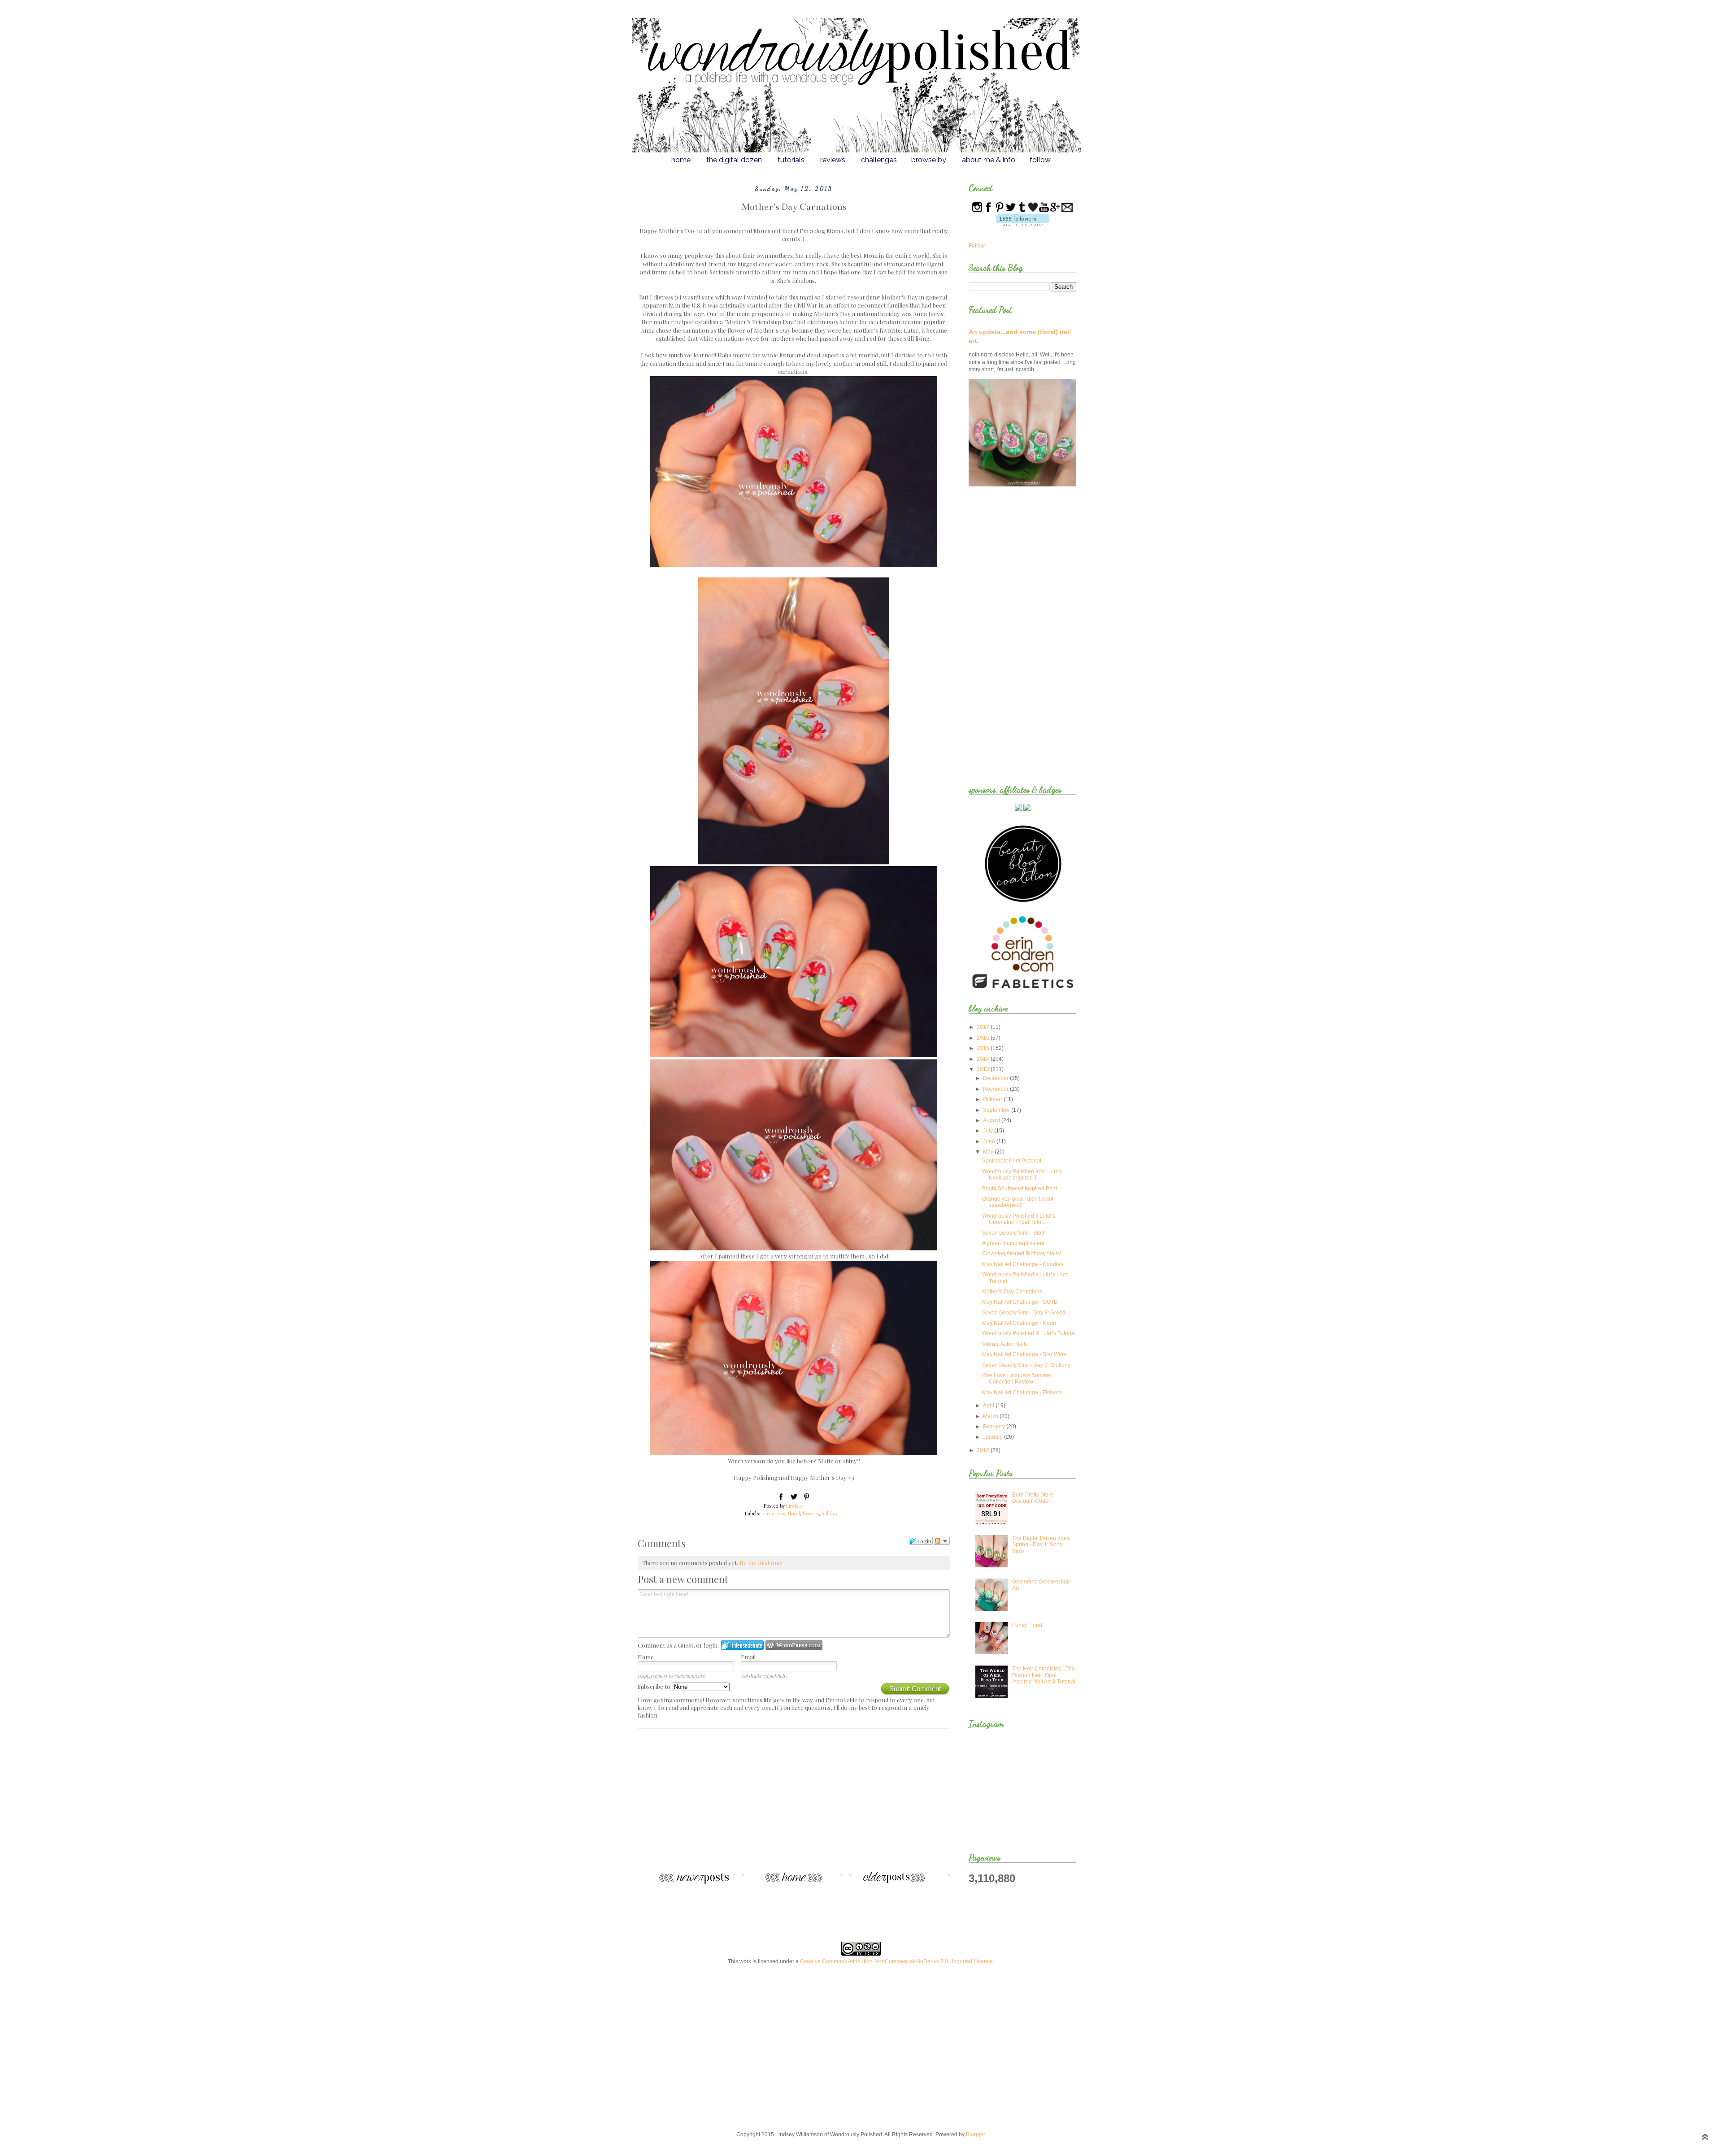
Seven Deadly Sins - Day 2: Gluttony (1026, 1365)
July (989, 1131)
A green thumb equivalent (1013, 1243)
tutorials (791, 160)
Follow (977, 246)
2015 (984, 1048)
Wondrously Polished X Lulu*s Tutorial (1029, 1333)
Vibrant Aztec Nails (1005, 1344)
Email (748, 1657)
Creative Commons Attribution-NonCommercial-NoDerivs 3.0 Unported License (896, 1961)
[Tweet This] (794, 1498)
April (989, 1406)
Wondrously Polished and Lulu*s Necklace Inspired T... (1022, 1175)
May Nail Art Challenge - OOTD (1020, 1302)
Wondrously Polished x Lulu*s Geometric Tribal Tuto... (1019, 1219)
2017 (984, 1027)
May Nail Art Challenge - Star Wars (1024, 1354)
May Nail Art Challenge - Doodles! (1023, 1264)
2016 (984, 1038)
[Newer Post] (685, 1882)
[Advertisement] (794, 1804)
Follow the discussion (942, 1541)
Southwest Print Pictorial (1012, 1161)
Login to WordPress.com (794, 1645)
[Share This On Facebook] (781, 1498)
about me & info (989, 160)
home (681, 160)
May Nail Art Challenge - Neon (1019, 1323)
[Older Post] (903, 1882)
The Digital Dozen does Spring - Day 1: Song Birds (1041, 1545)
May (989, 1152)
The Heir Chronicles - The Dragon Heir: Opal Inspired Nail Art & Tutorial (1044, 1675)
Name (646, 1657)
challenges (879, 160)
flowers (811, 1513)
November (996, 1089)
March (991, 1416)
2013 (984, 1069)
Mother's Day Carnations (1012, 1292)
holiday (830, 1513)
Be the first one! (761, 1563)
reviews (833, 160)
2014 (984, 1059)
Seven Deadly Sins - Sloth (1014, 1233)
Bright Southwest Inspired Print (1020, 1189)
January (994, 1437)
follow (1040, 160)
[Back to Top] (1705, 2138)
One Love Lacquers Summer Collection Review (1017, 1379)
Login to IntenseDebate (742, 1645)
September (997, 1110)
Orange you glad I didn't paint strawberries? (1018, 1202)
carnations (773, 1513)
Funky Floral (1027, 1625)
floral (794, 1513)
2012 (984, 1450)
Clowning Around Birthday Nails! (1022, 1254)
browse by (929, 160)
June (990, 1141)
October (993, 1099)
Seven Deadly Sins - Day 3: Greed (1024, 1313)
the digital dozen (734, 160)
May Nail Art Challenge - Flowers (1022, 1393)
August (992, 1120)
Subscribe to (655, 1686)
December (996, 1078)
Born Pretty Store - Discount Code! (1034, 1498)
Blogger (975, 2134)
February (995, 1427)
